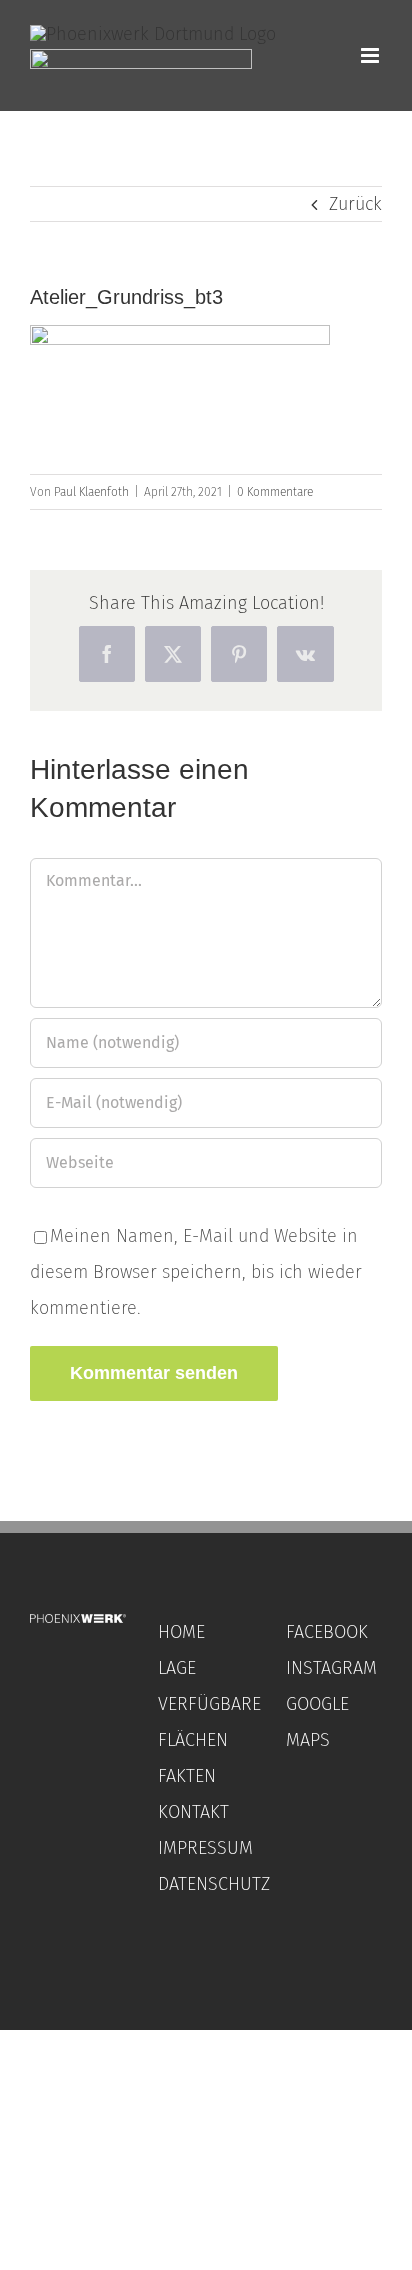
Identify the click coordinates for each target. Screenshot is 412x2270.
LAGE (177, 1668)
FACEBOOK (327, 1632)
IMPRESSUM (205, 1848)
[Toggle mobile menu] (371, 55)
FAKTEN (187, 1776)
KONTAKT (193, 1812)
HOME (181, 1632)
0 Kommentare (275, 492)
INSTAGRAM (331, 1668)
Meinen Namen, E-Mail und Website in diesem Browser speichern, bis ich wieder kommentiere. (196, 1272)
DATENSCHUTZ (214, 1884)
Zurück (355, 204)
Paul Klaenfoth (91, 492)
